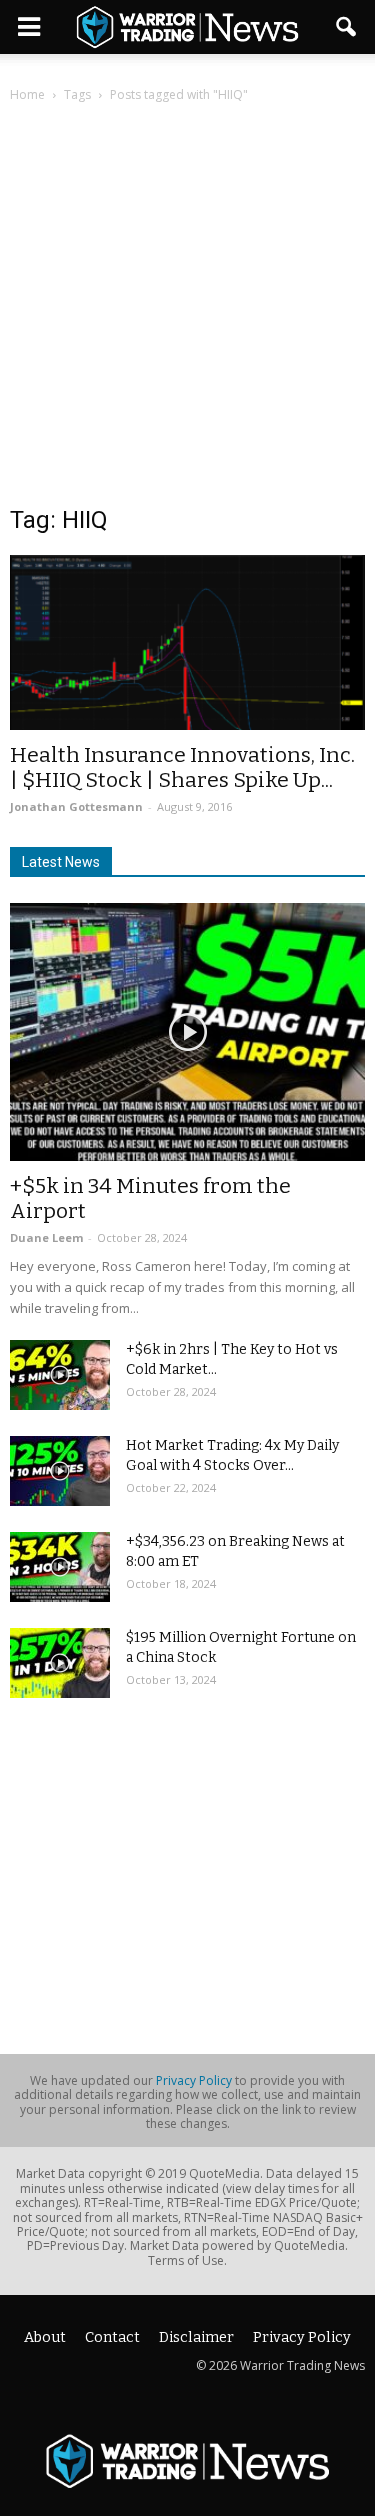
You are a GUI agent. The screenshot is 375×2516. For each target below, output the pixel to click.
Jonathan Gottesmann (76, 806)
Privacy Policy (194, 2080)
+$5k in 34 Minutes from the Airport (150, 1198)
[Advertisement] (187, 315)
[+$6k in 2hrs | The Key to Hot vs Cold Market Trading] (60, 1375)
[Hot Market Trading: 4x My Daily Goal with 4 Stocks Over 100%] (60, 1471)
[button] (347, 27)
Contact (112, 2337)
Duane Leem (46, 1237)
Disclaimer (196, 2337)
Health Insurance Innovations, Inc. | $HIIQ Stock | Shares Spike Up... (182, 767)
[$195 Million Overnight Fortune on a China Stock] (60, 1663)
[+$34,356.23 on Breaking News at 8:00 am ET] (60, 1567)
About (45, 2337)
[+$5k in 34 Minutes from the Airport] (187, 1031)
